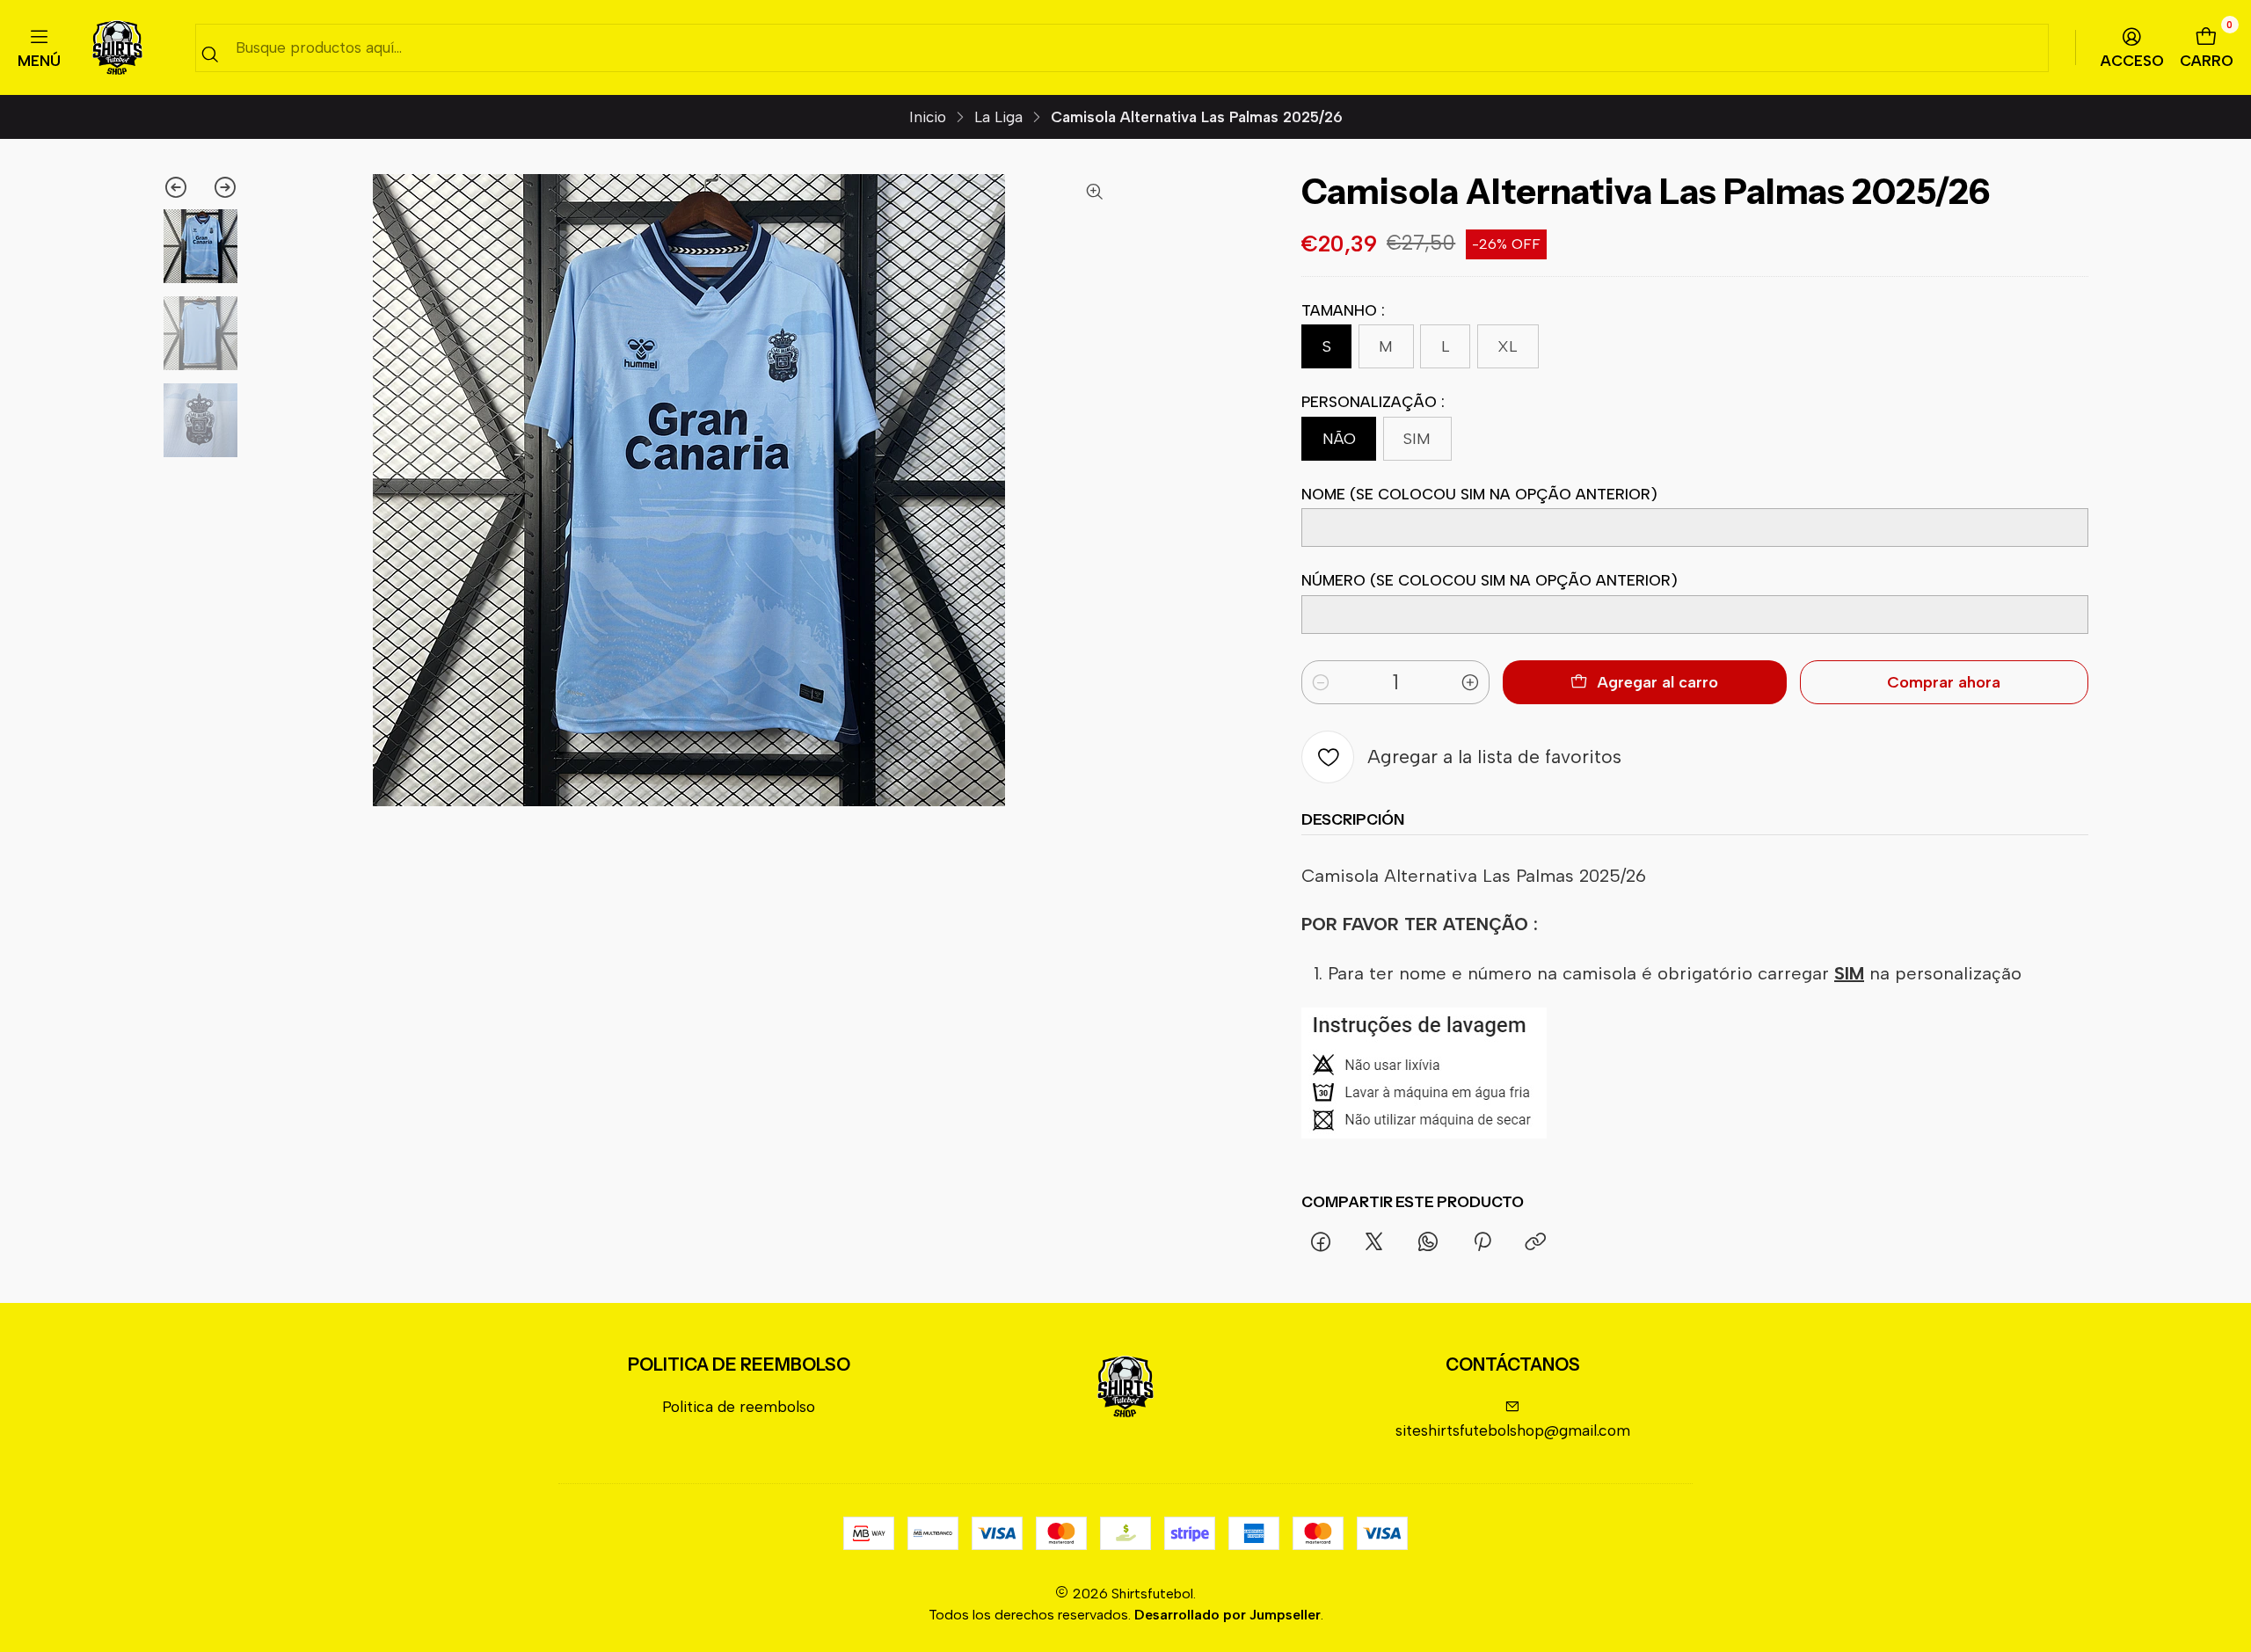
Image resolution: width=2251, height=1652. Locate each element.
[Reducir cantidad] (1321, 682)
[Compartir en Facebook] (1320, 1242)
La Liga (998, 117)
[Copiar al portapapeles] (1535, 1242)
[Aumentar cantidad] (1470, 682)
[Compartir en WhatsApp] (1428, 1242)
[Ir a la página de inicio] (117, 48)
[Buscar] (210, 54)
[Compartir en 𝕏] (1374, 1242)
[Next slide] (219, 187)
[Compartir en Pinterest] (1482, 1242)
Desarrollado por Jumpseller (1227, 1615)
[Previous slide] (182, 187)
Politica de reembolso (739, 1406)
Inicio (928, 117)
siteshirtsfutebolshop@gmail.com (1513, 1430)
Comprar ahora (1944, 682)
